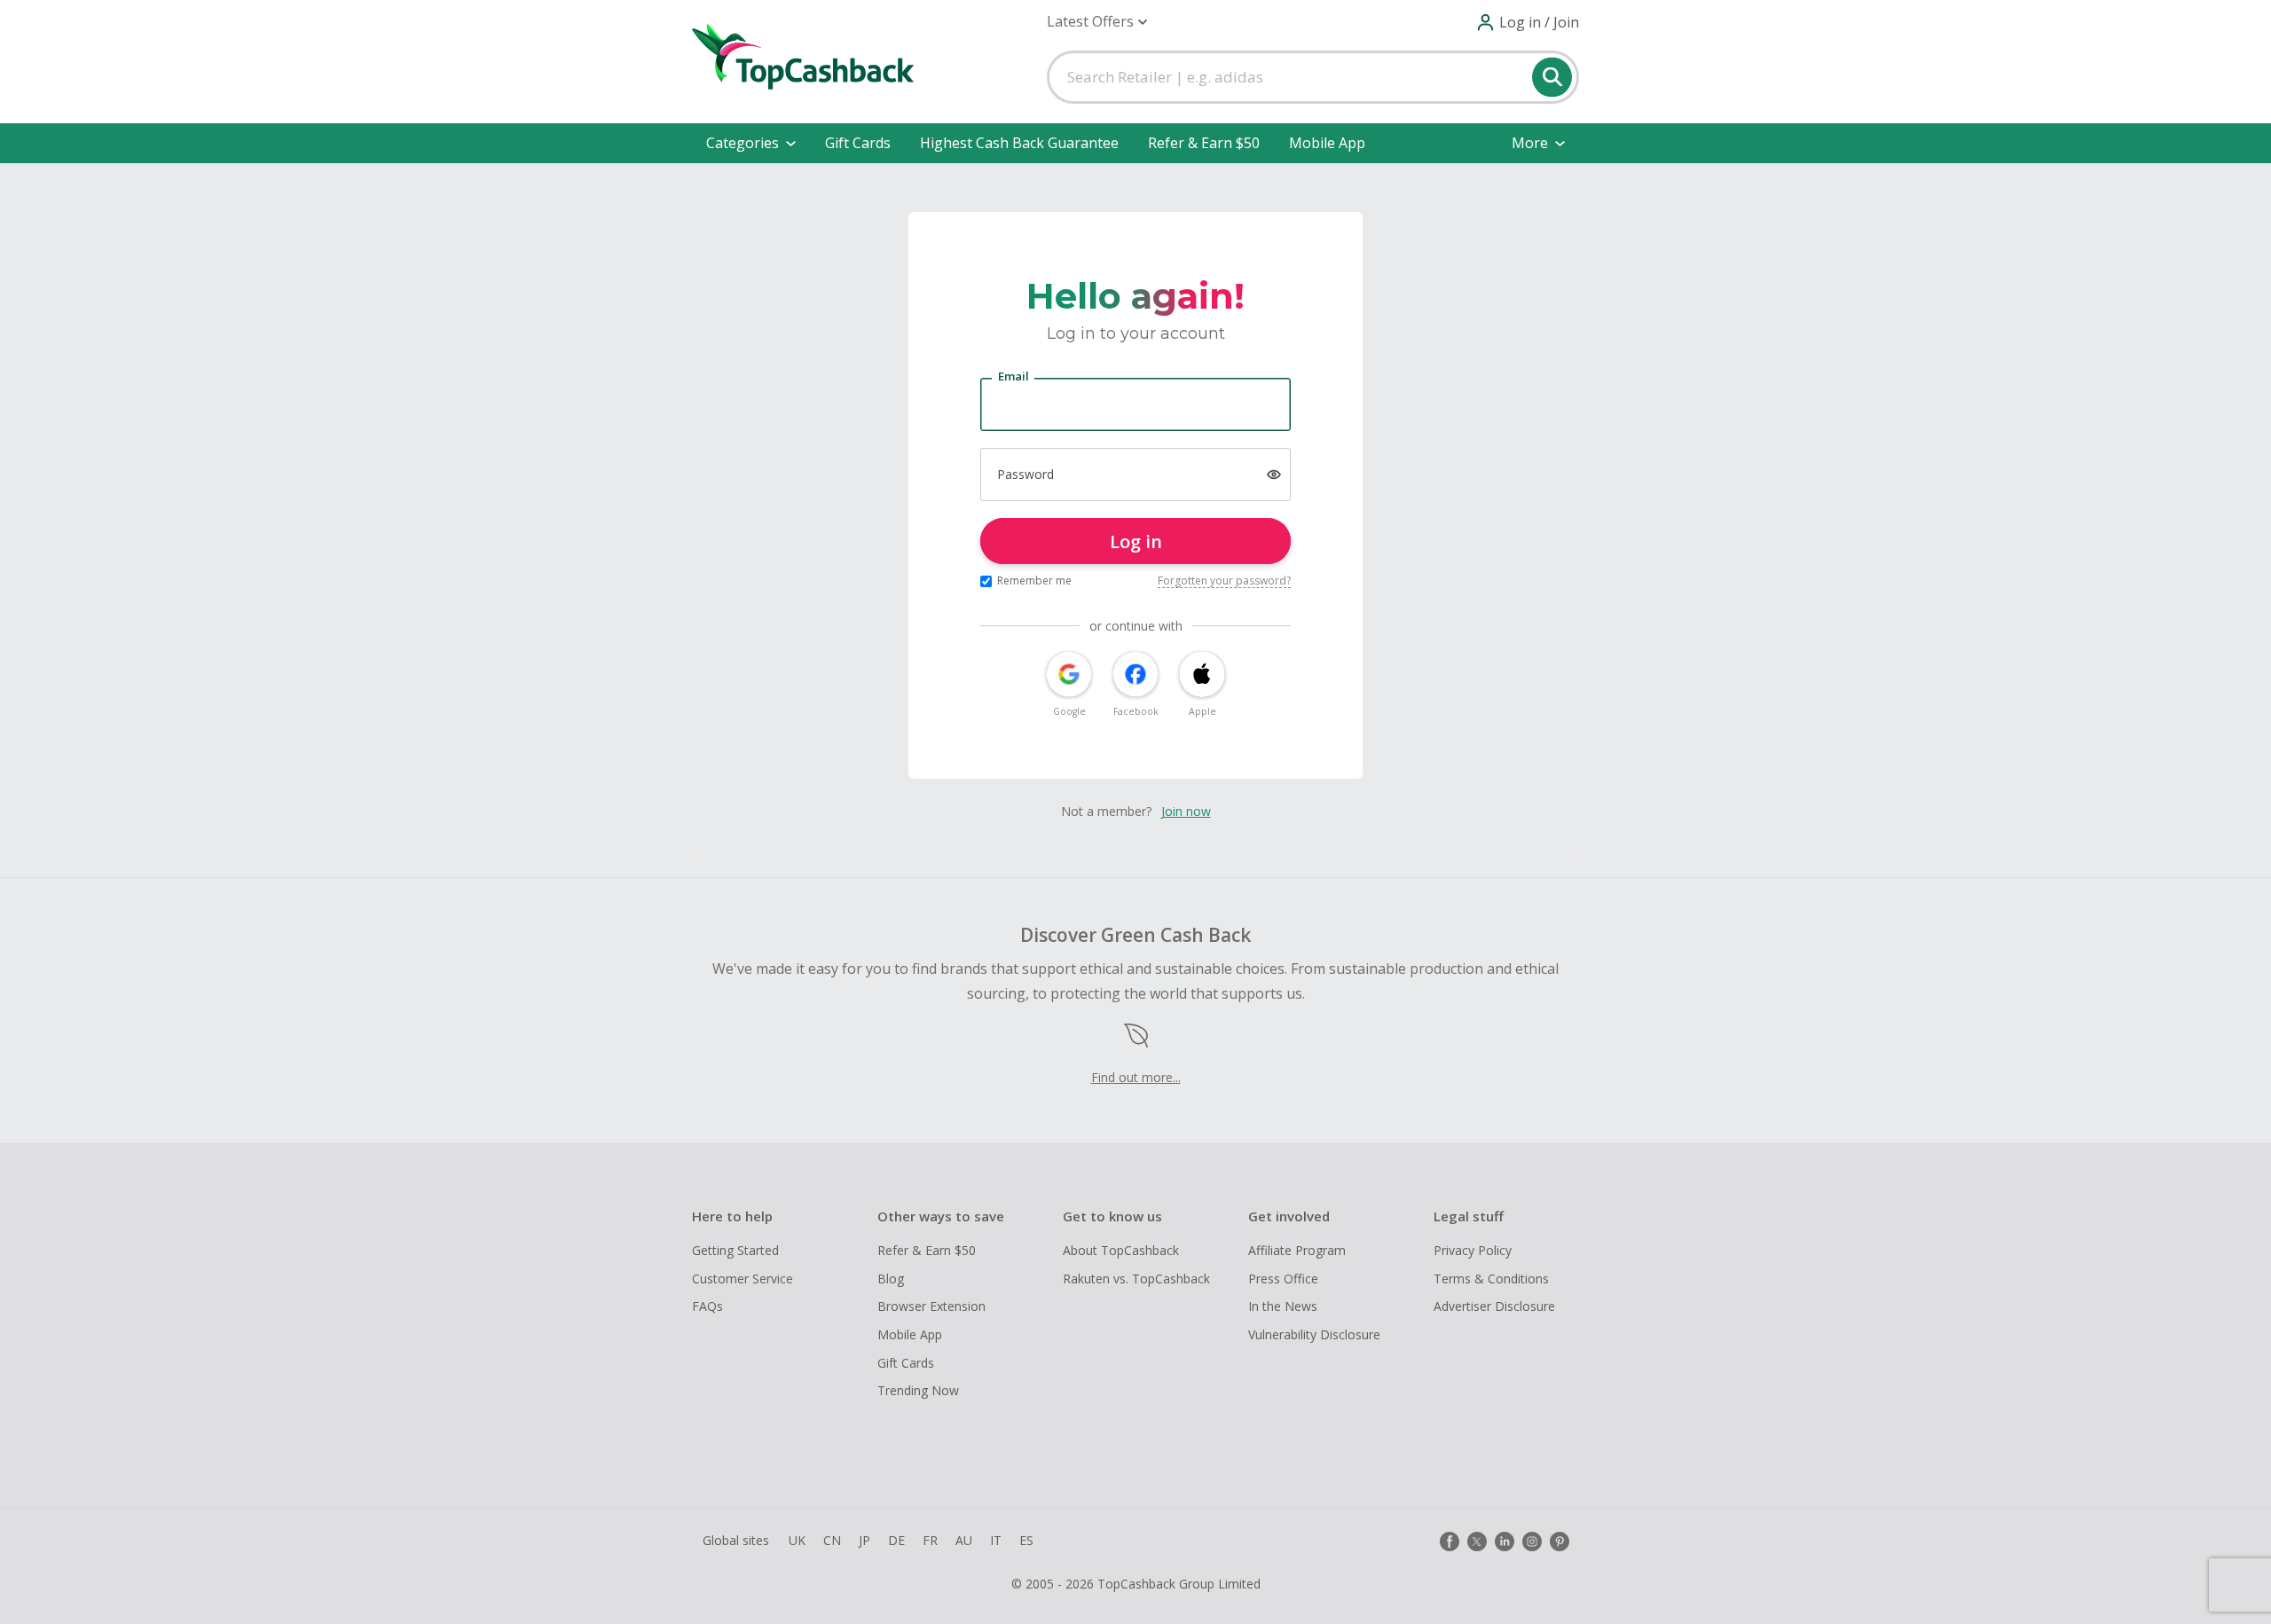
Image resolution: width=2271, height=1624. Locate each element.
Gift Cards (858, 143)
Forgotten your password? (1224, 581)
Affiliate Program (1297, 1250)
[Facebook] (1450, 1542)
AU (964, 1540)
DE (896, 1540)
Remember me (1034, 581)
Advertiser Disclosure (1494, 1306)
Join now (1186, 811)
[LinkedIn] (1505, 1542)
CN (832, 1540)
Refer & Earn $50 (1204, 143)
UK (797, 1540)
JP (864, 1540)
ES (1026, 1540)
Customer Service (743, 1279)
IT (996, 1540)
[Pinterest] (1560, 1542)
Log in (1136, 541)
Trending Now (918, 1390)
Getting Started (735, 1250)
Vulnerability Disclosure (1314, 1334)
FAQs (707, 1306)
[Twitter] (1477, 1542)
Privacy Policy (1473, 1250)
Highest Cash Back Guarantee (1019, 143)
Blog (891, 1279)
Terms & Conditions (1491, 1279)
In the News (1283, 1306)
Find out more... (1136, 1077)
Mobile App (1327, 143)
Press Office (1283, 1279)
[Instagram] (1532, 1542)
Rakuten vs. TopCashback (1136, 1279)
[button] (1097, 22)
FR (930, 1540)
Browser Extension (931, 1306)
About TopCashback (1121, 1250)
